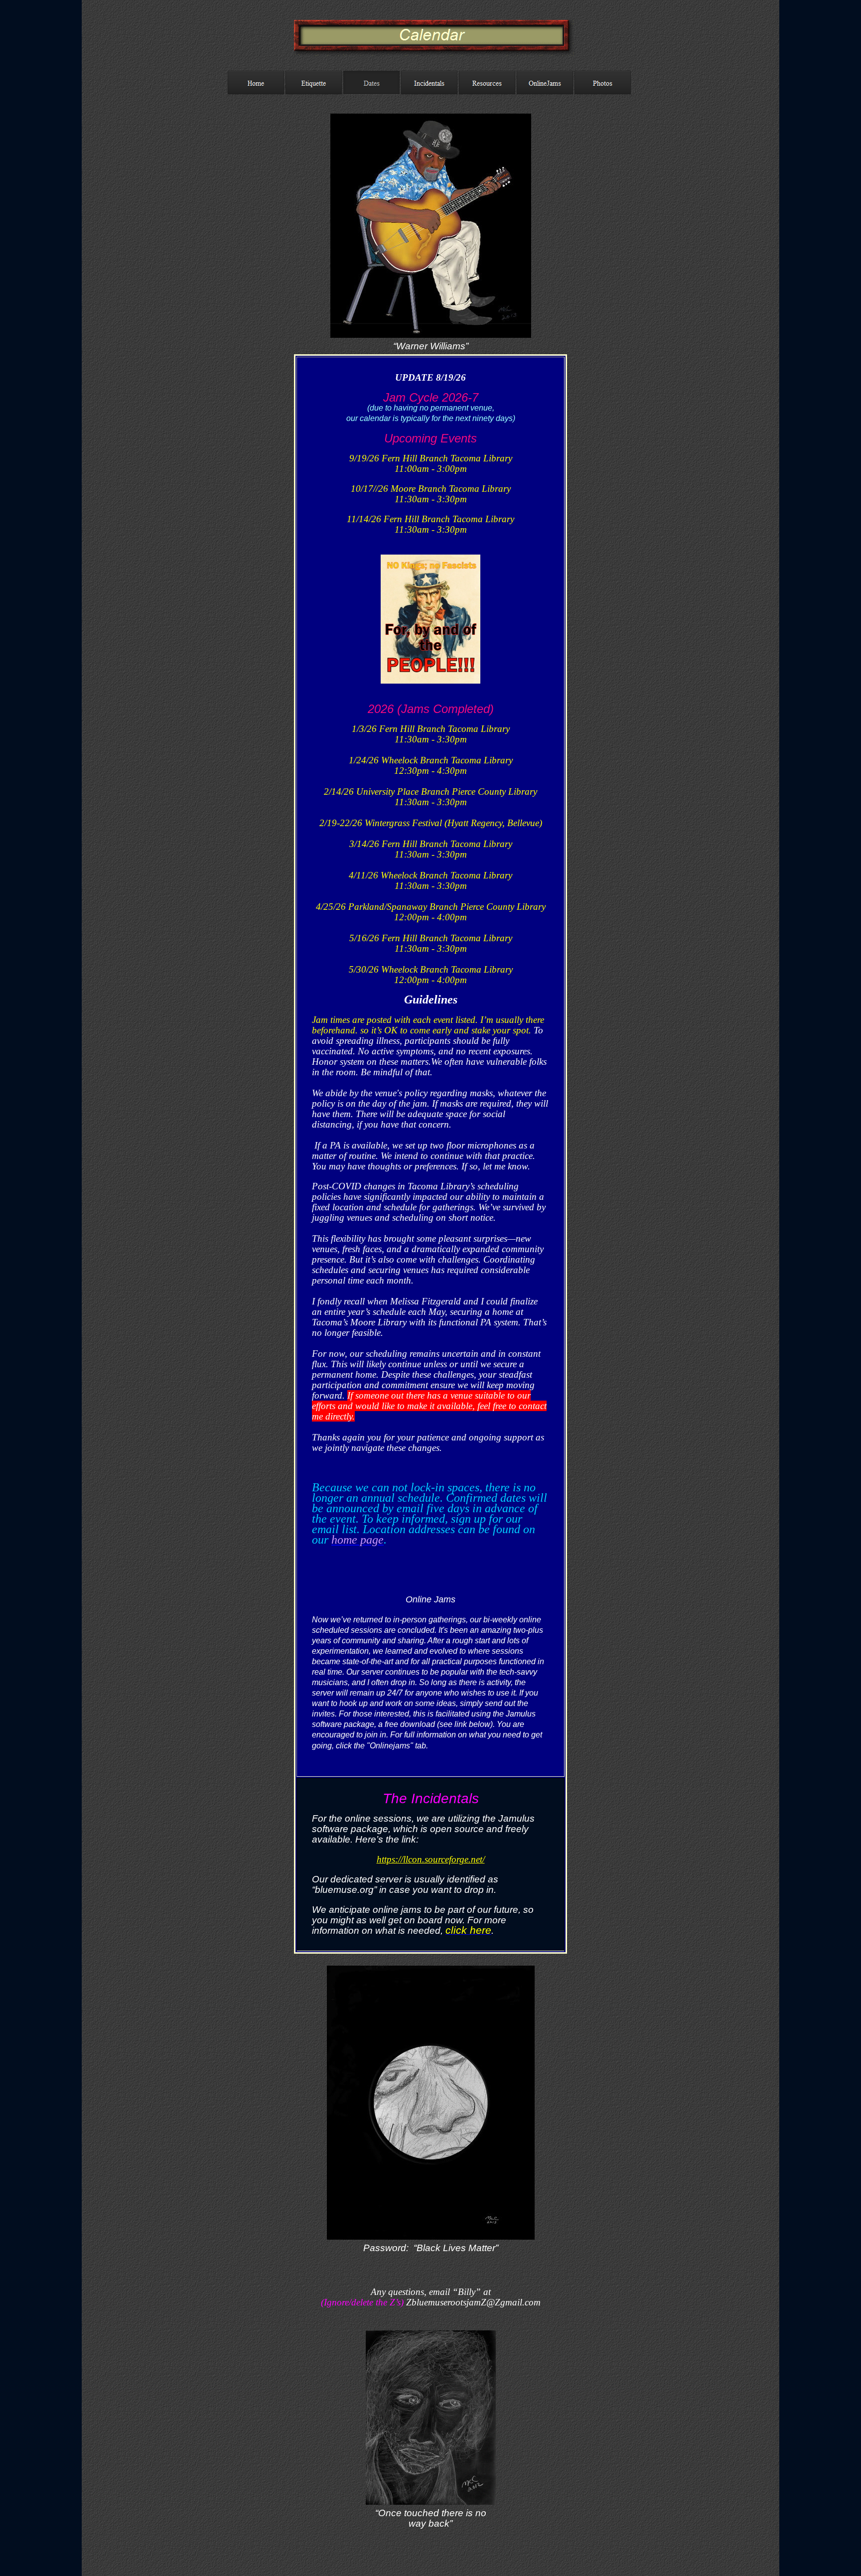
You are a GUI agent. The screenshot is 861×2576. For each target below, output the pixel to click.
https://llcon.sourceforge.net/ (431, 1859)
